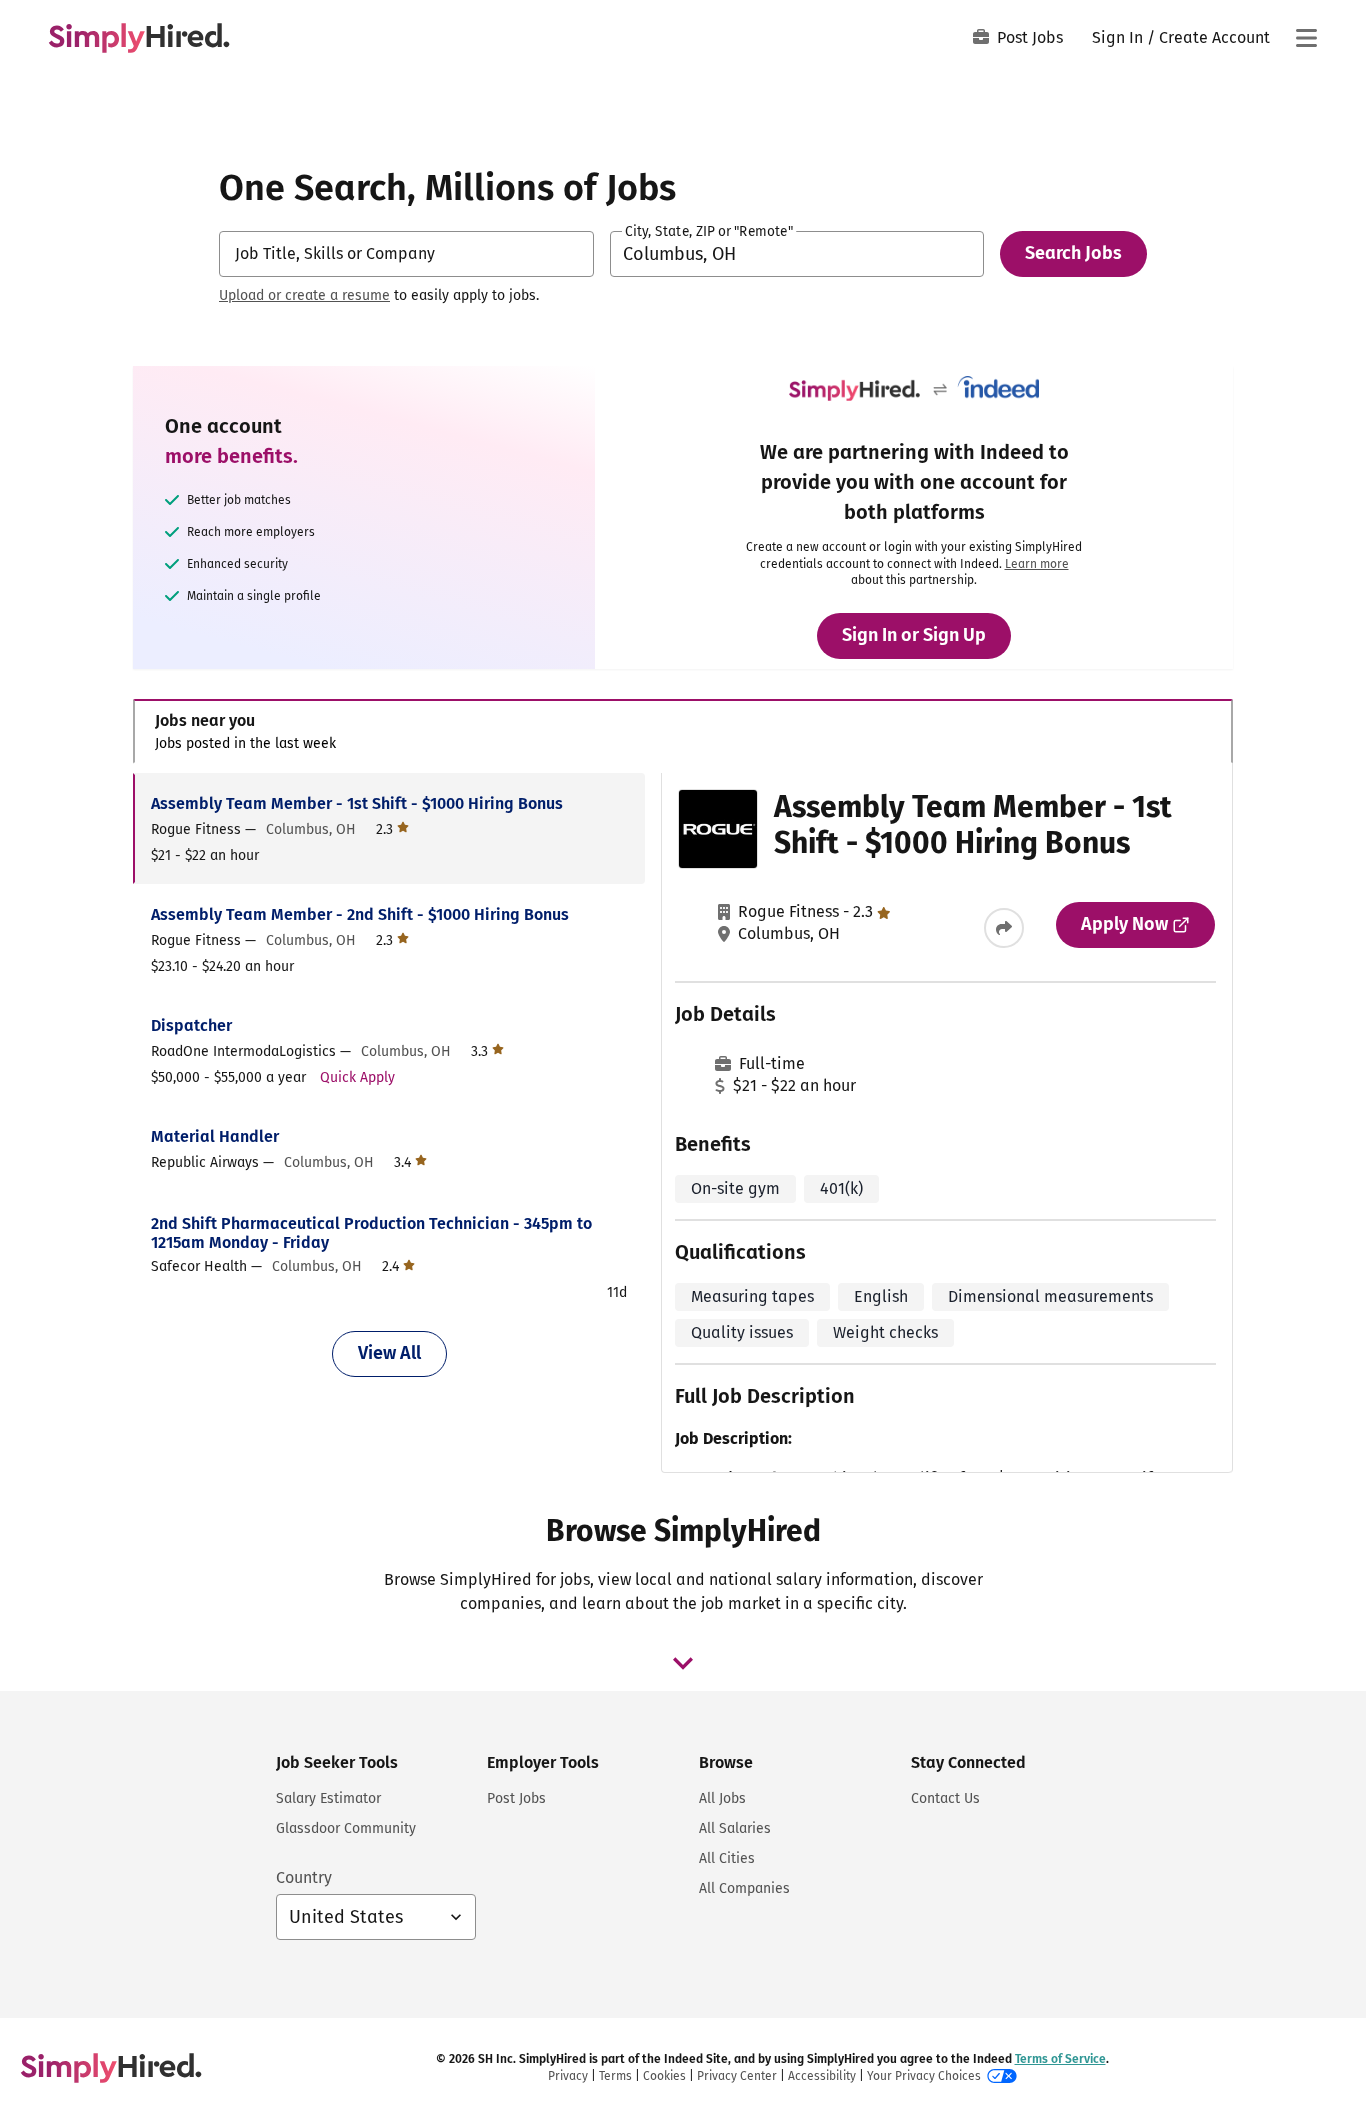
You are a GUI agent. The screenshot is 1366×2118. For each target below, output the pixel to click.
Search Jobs (1073, 253)
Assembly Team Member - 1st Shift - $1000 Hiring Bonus (357, 803)
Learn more (1037, 564)
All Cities (727, 1858)
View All (389, 1353)
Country (304, 1877)
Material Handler (215, 1136)
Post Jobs (1030, 37)
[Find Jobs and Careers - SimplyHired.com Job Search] (139, 38)
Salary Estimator (328, 1798)
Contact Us (945, 1798)
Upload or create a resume (304, 295)
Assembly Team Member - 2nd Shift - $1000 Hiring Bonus (360, 914)
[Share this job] (1004, 928)
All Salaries (735, 1828)
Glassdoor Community (346, 1828)
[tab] (683, 731)
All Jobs (722, 1798)
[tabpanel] (682, 1123)
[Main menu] (1306, 38)
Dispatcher (191, 1025)
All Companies (744, 1888)
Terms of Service (1060, 2059)
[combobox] (406, 254)
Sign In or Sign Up (914, 635)
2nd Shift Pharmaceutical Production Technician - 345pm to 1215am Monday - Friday (371, 1233)
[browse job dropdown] (683, 1663)
